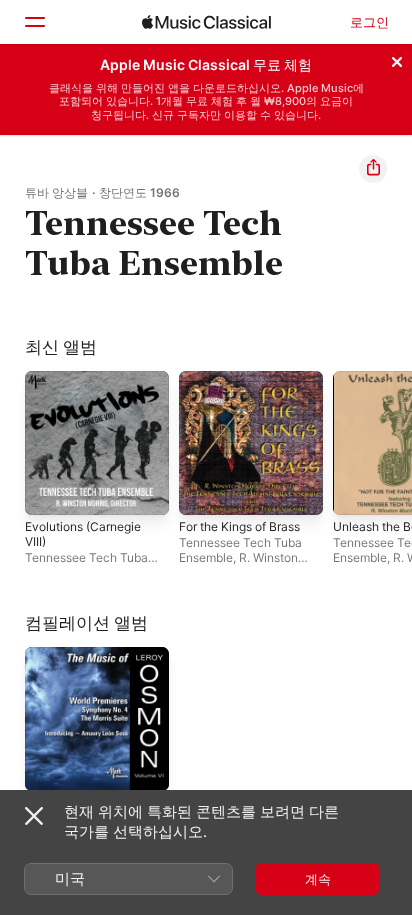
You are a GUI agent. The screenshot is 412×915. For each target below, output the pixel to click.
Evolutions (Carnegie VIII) (83, 534)
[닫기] (397, 59)
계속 (318, 879)
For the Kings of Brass (239, 526)
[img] (206, 22)
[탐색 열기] (34, 22)
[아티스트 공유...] (373, 169)
